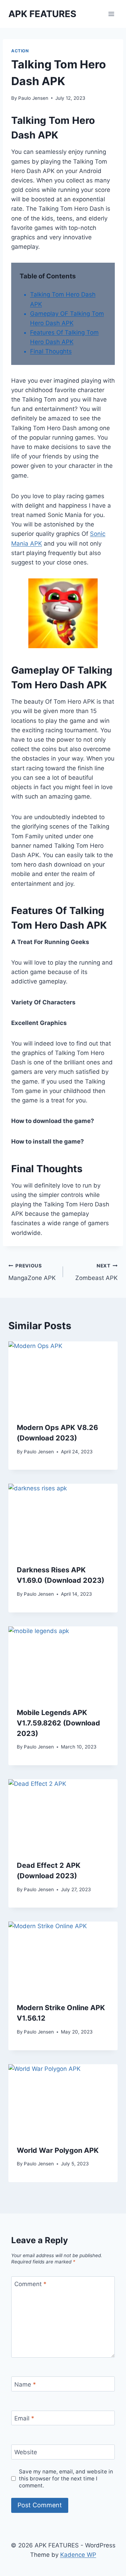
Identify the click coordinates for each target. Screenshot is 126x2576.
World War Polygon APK (58, 2150)
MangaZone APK (32, 1272)
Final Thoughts (51, 351)
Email (24, 2418)
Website (26, 2452)
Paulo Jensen (33, 98)
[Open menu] (111, 14)
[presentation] (63, 1378)
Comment (30, 2284)
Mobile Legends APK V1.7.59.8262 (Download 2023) (58, 1723)
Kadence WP (78, 2555)
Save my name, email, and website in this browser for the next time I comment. (66, 2478)
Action (20, 51)
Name (25, 2384)
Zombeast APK (96, 1272)
